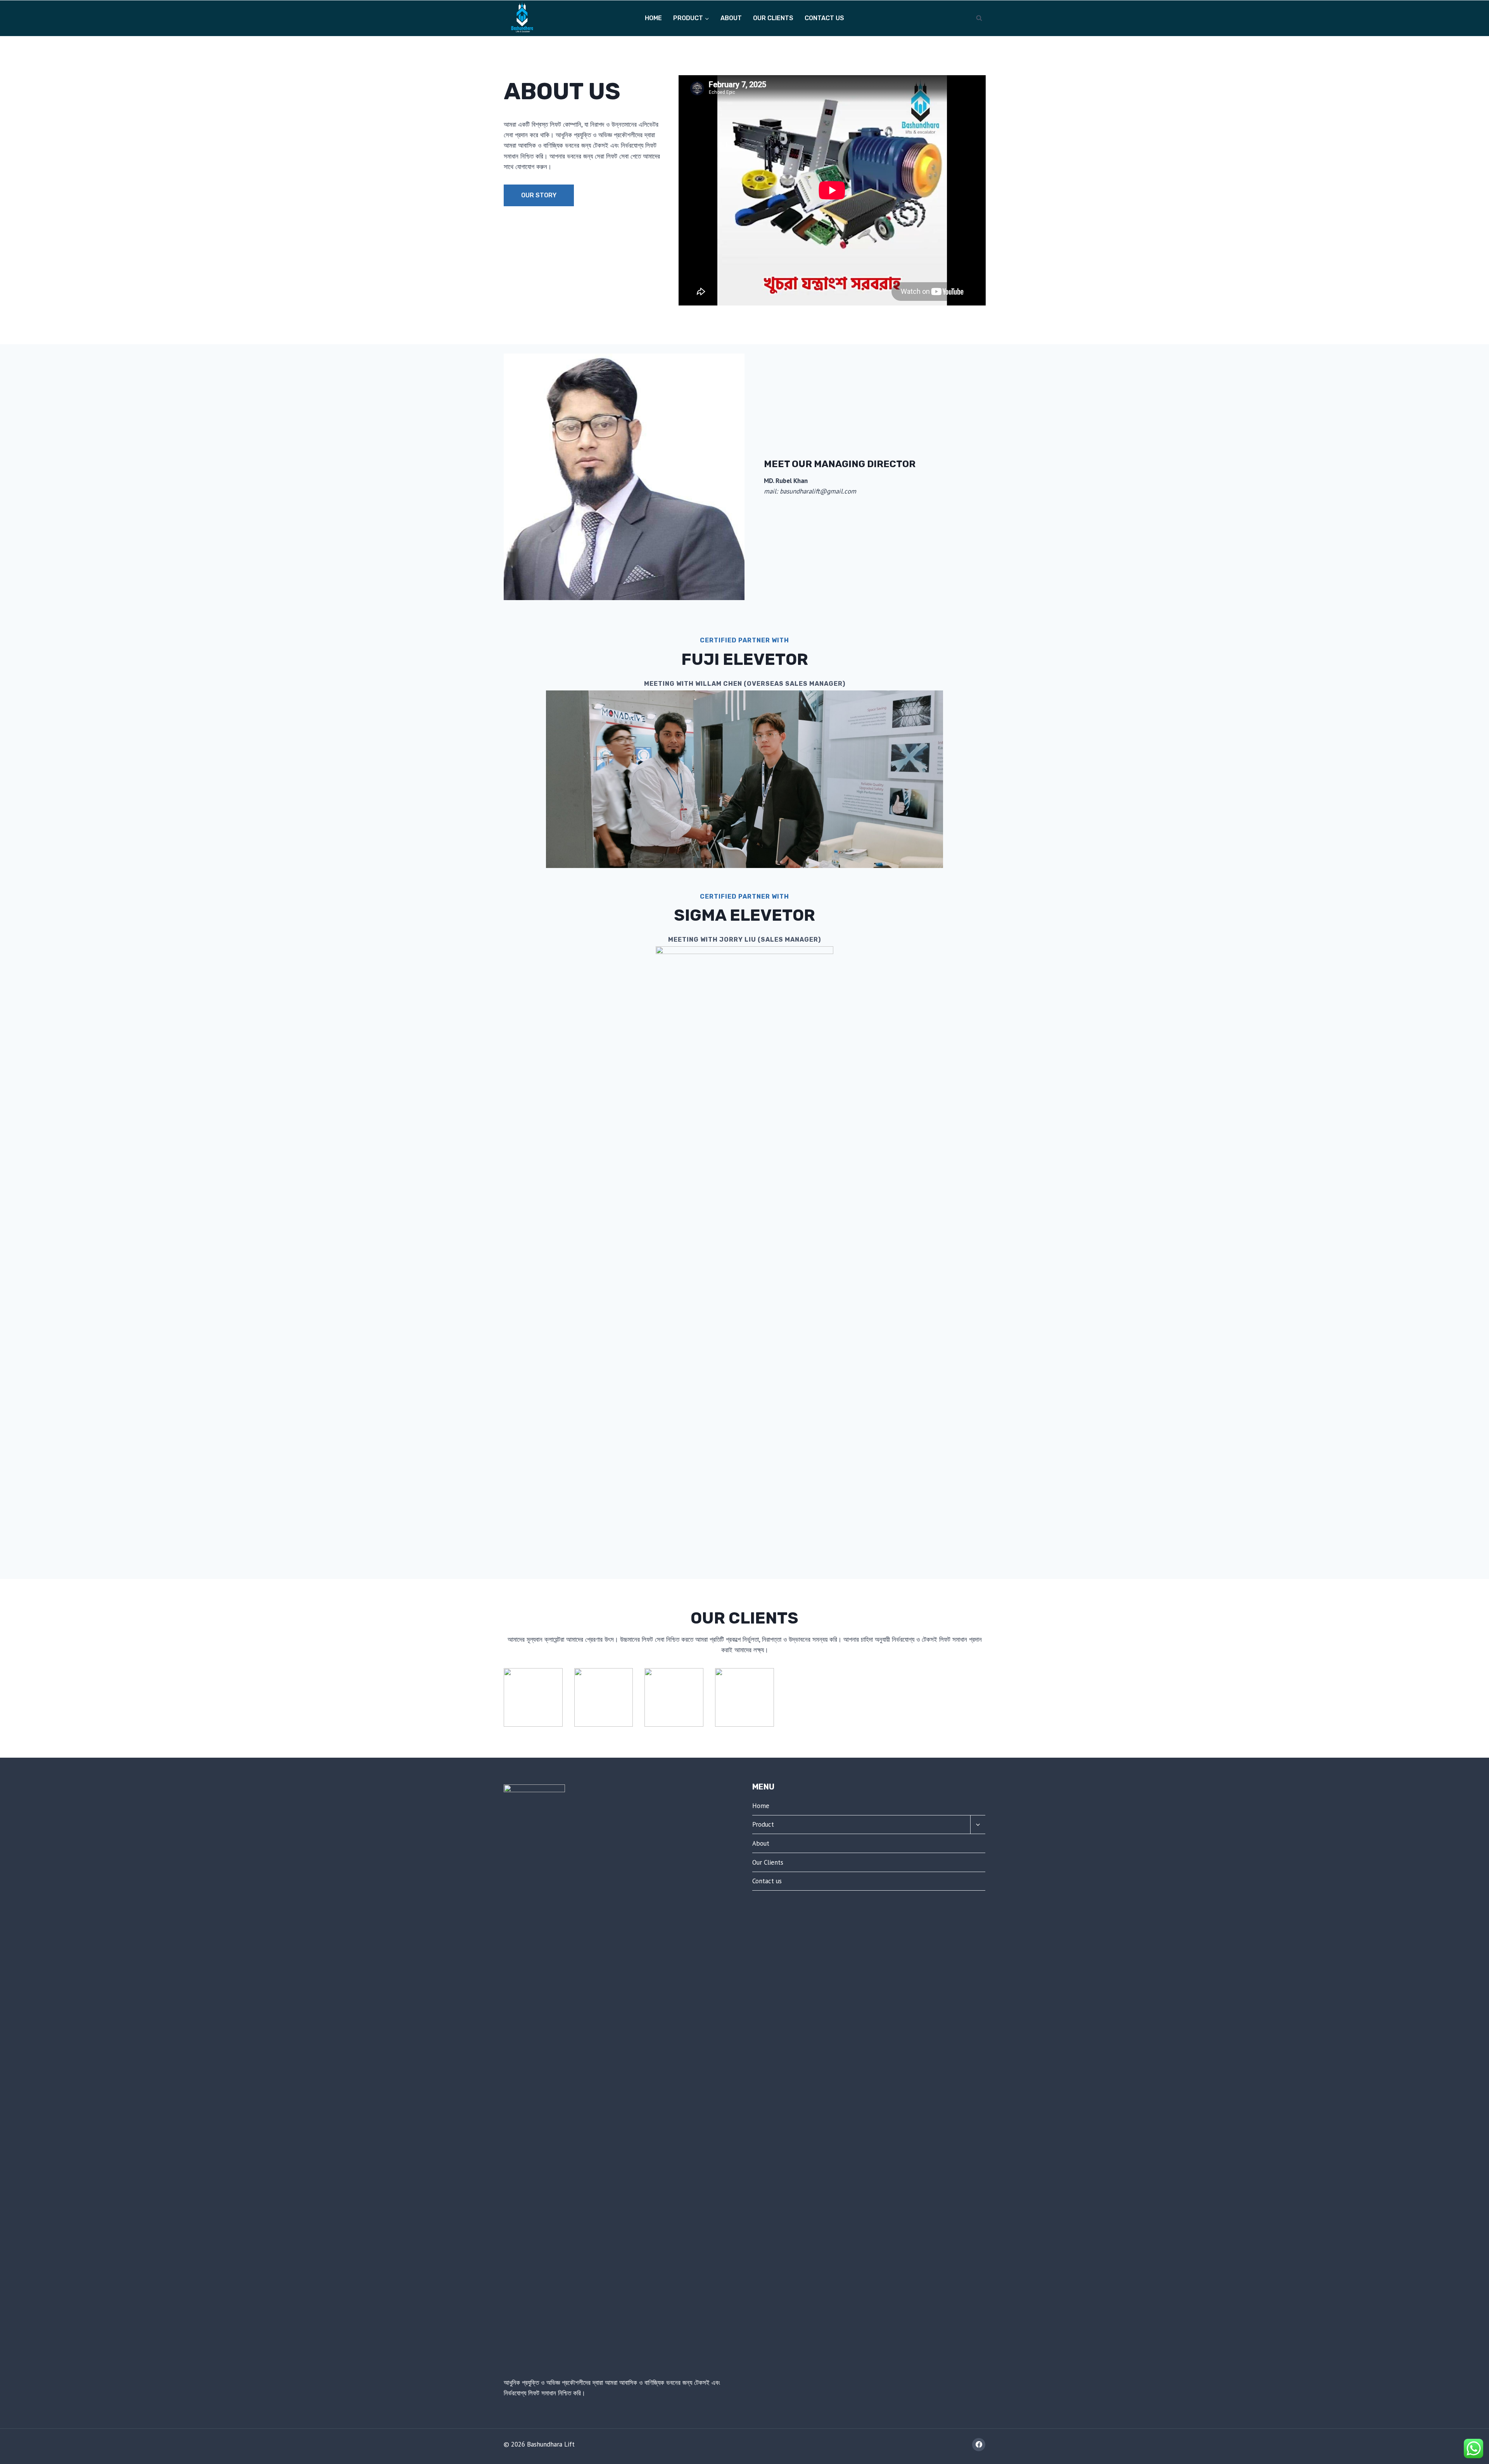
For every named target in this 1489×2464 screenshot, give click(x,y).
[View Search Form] (979, 18)
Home (653, 18)
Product (763, 1824)
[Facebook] (979, 2445)
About (731, 18)
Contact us (824, 18)
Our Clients (773, 18)
